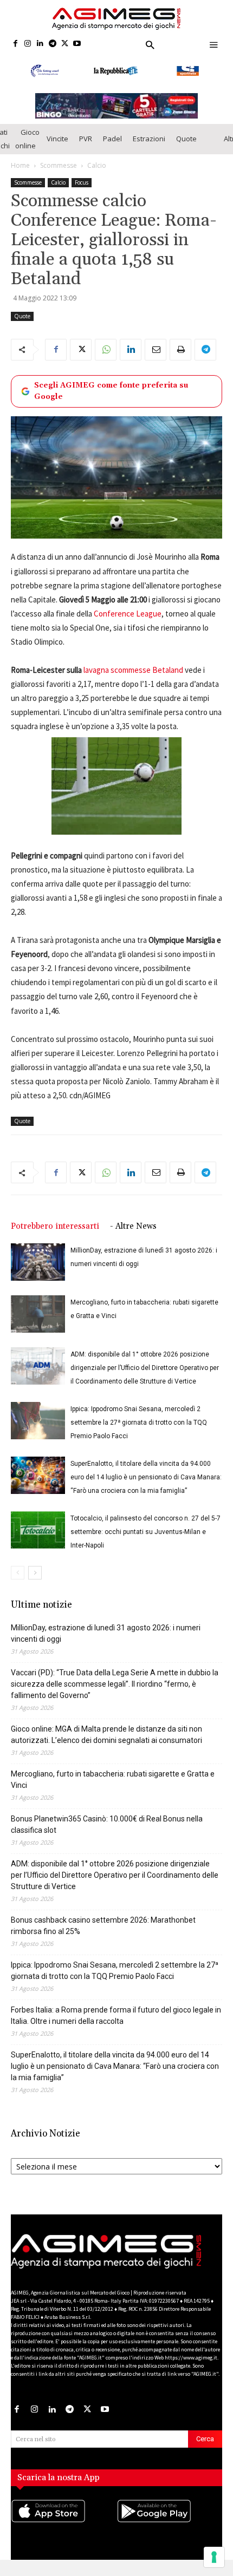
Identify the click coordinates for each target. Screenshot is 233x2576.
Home (20, 178)
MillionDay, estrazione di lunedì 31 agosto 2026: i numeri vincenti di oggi (106, 1646)
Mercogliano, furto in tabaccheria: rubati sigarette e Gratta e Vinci (113, 1792)
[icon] (64, 2535)
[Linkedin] (40, 44)
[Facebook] (15, 44)
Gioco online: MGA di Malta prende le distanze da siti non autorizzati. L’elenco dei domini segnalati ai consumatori (106, 1748)
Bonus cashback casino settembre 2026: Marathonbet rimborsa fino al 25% (103, 1939)
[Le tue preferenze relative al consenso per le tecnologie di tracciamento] (214, 2557)
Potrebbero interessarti (55, 1239)
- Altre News (133, 1239)
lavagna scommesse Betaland (133, 683)
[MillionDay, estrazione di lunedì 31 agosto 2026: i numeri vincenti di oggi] (38, 1275)
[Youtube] (77, 44)
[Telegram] (52, 44)
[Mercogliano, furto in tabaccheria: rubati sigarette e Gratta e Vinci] (38, 1327)
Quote (186, 152)
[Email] (156, 362)
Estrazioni (149, 152)
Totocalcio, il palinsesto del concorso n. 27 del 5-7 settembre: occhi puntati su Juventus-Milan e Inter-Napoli (145, 1545)
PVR (86, 152)
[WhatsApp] (106, 362)
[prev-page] (18, 1586)
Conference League (128, 626)
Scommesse (59, 178)
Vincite (57, 152)
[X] (65, 44)
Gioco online (27, 151)
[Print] (180, 362)
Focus (82, 195)
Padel (112, 152)
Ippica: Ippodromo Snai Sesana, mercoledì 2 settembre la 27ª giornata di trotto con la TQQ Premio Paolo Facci (139, 1436)
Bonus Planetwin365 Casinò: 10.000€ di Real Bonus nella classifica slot (107, 1837)
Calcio (97, 178)
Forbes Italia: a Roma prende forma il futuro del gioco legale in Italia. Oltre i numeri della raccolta (116, 2028)
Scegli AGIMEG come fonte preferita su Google (111, 404)
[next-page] (35, 1586)
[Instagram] (28, 44)
